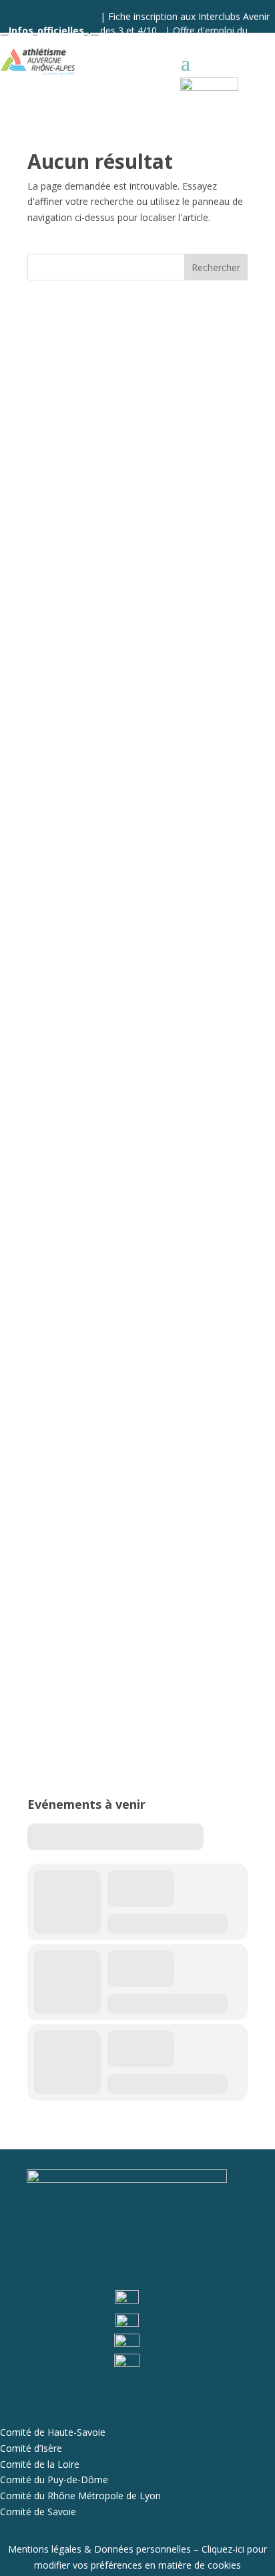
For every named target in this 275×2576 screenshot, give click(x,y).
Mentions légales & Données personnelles (99, 2549)
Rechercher (216, 267)
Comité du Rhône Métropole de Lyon (80, 2496)
